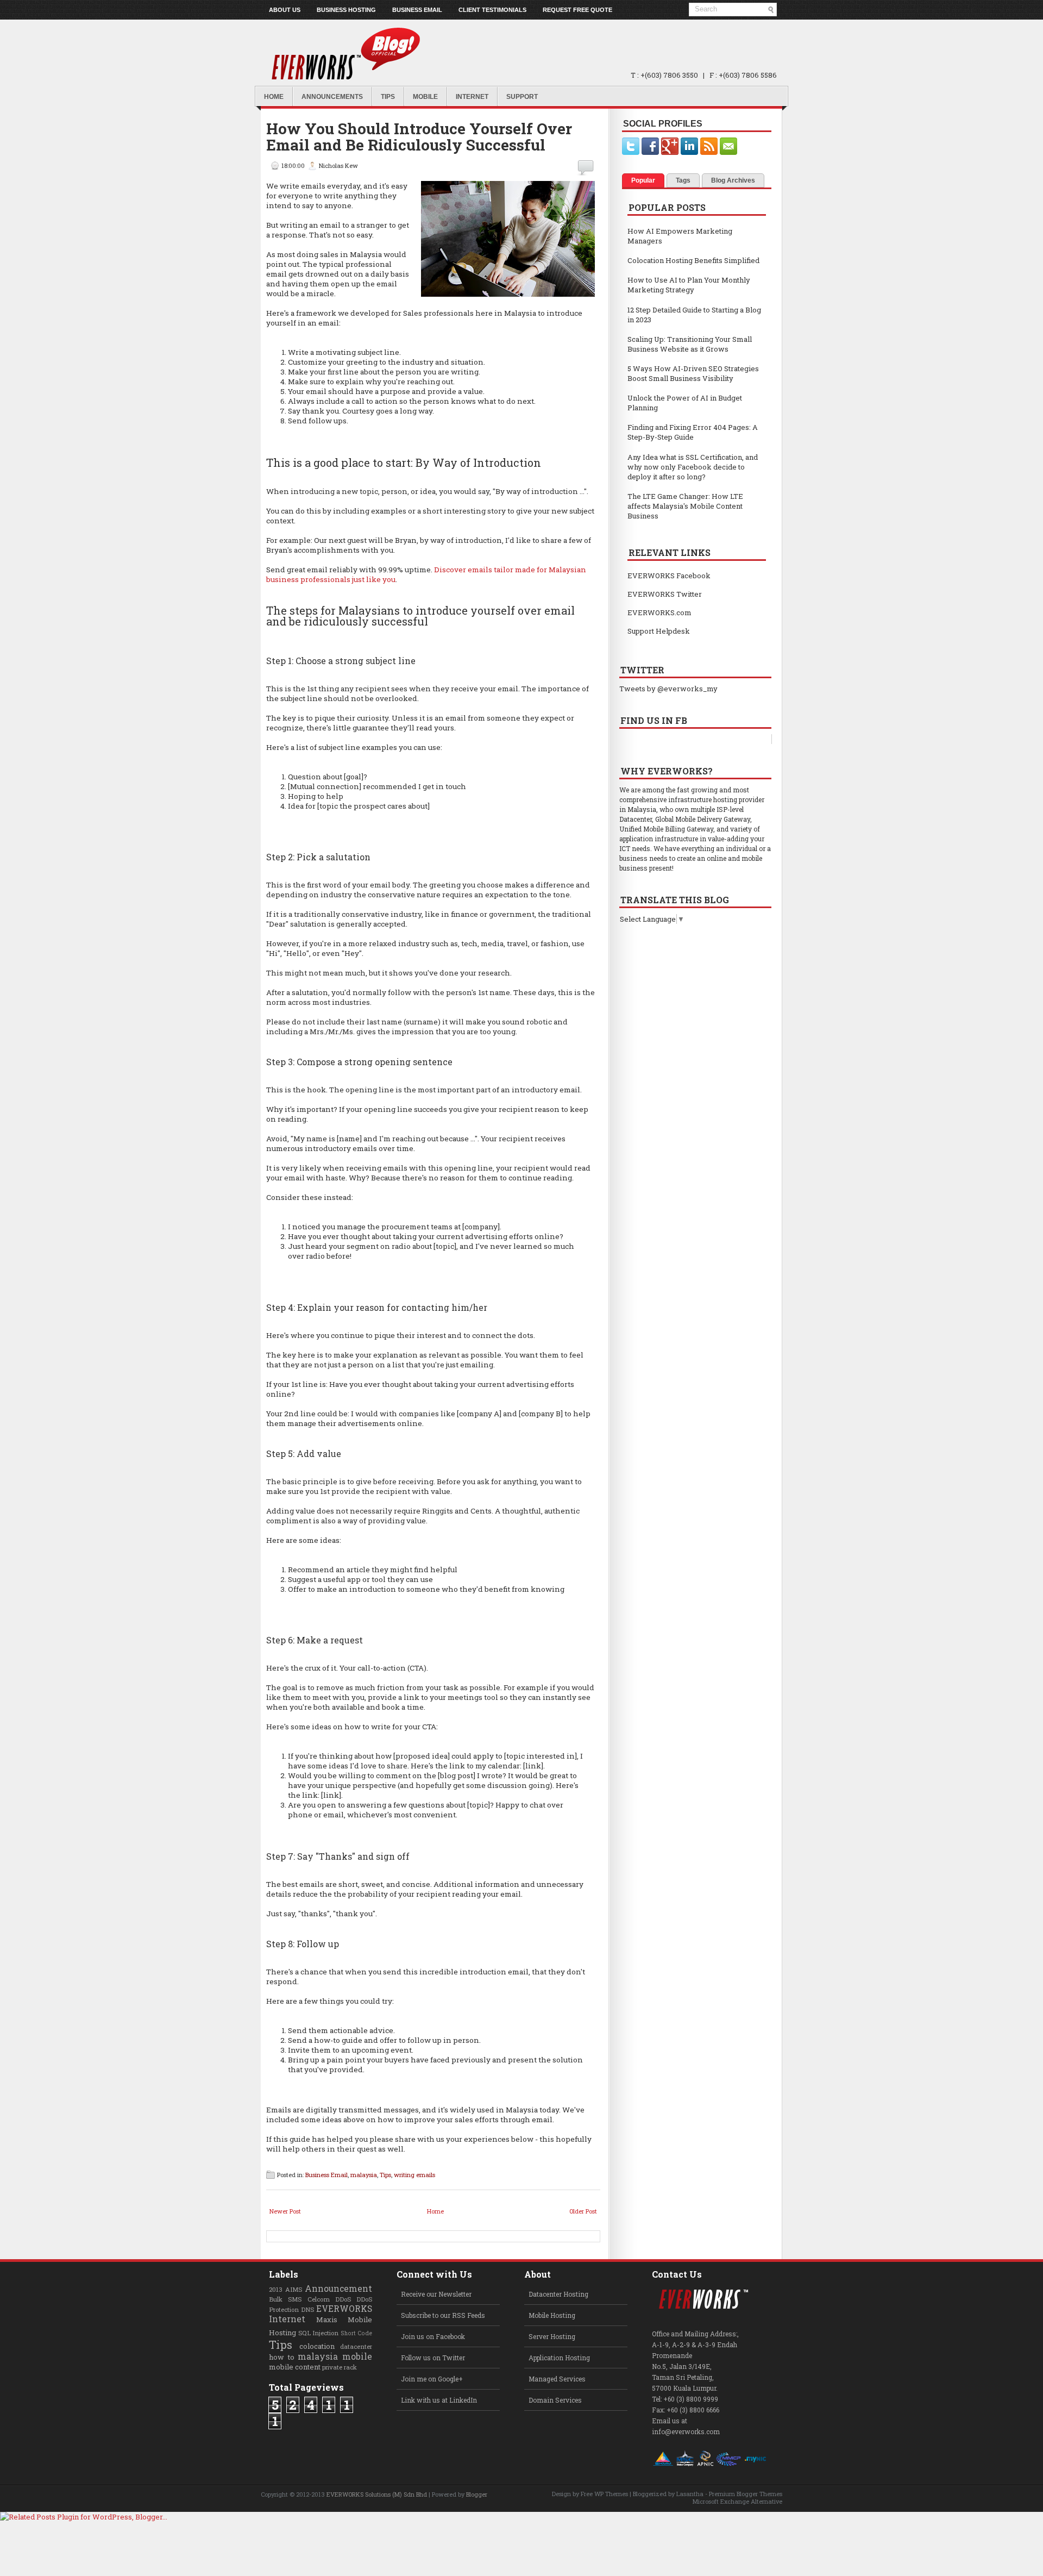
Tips (388, 97)
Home (274, 97)
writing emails (414, 2175)
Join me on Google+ (432, 2379)
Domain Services (555, 2400)
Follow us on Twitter (433, 2358)
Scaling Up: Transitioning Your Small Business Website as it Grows (690, 344)
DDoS (343, 2299)
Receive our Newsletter (436, 2294)
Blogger (477, 2494)
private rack (340, 2367)
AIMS (294, 2289)
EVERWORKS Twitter (665, 594)
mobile (357, 2356)
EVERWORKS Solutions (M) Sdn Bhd (377, 2494)
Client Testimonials (492, 10)
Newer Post (285, 2211)
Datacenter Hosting (558, 2294)
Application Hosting (559, 2358)
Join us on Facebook (433, 2336)
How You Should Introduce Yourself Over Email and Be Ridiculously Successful (419, 137)
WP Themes (611, 2494)
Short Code (357, 2333)
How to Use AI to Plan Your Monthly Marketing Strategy (689, 285)
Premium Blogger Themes (746, 2494)
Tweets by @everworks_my (668, 689)
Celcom (319, 2299)
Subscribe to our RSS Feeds (443, 2315)
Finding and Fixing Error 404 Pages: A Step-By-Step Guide (693, 432)
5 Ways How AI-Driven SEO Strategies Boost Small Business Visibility (693, 373)
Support (522, 97)
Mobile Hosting (552, 2315)
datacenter (356, 2346)
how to (282, 2357)
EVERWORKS (344, 2309)
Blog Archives (733, 180)
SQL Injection (319, 2333)
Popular (643, 180)
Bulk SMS (285, 2299)
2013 (276, 2289)
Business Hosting (346, 10)
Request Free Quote (577, 10)
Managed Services (557, 2379)
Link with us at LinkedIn (439, 2400)
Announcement (338, 2289)
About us (285, 10)
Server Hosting (552, 2336)
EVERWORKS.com (659, 612)
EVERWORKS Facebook (669, 576)
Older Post (583, 2211)
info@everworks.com (686, 2431)
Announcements (332, 97)
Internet (472, 97)
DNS (307, 2309)
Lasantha (690, 2494)
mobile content (295, 2367)
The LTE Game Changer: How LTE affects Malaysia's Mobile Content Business (685, 506)
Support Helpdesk (659, 631)
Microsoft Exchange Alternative (737, 2501)
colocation (317, 2346)
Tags (683, 180)
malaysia (364, 2175)
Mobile (425, 97)
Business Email (417, 10)
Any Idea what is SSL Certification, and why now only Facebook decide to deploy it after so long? (693, 467)
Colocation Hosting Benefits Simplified (693, 260)
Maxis (327, 2319)
